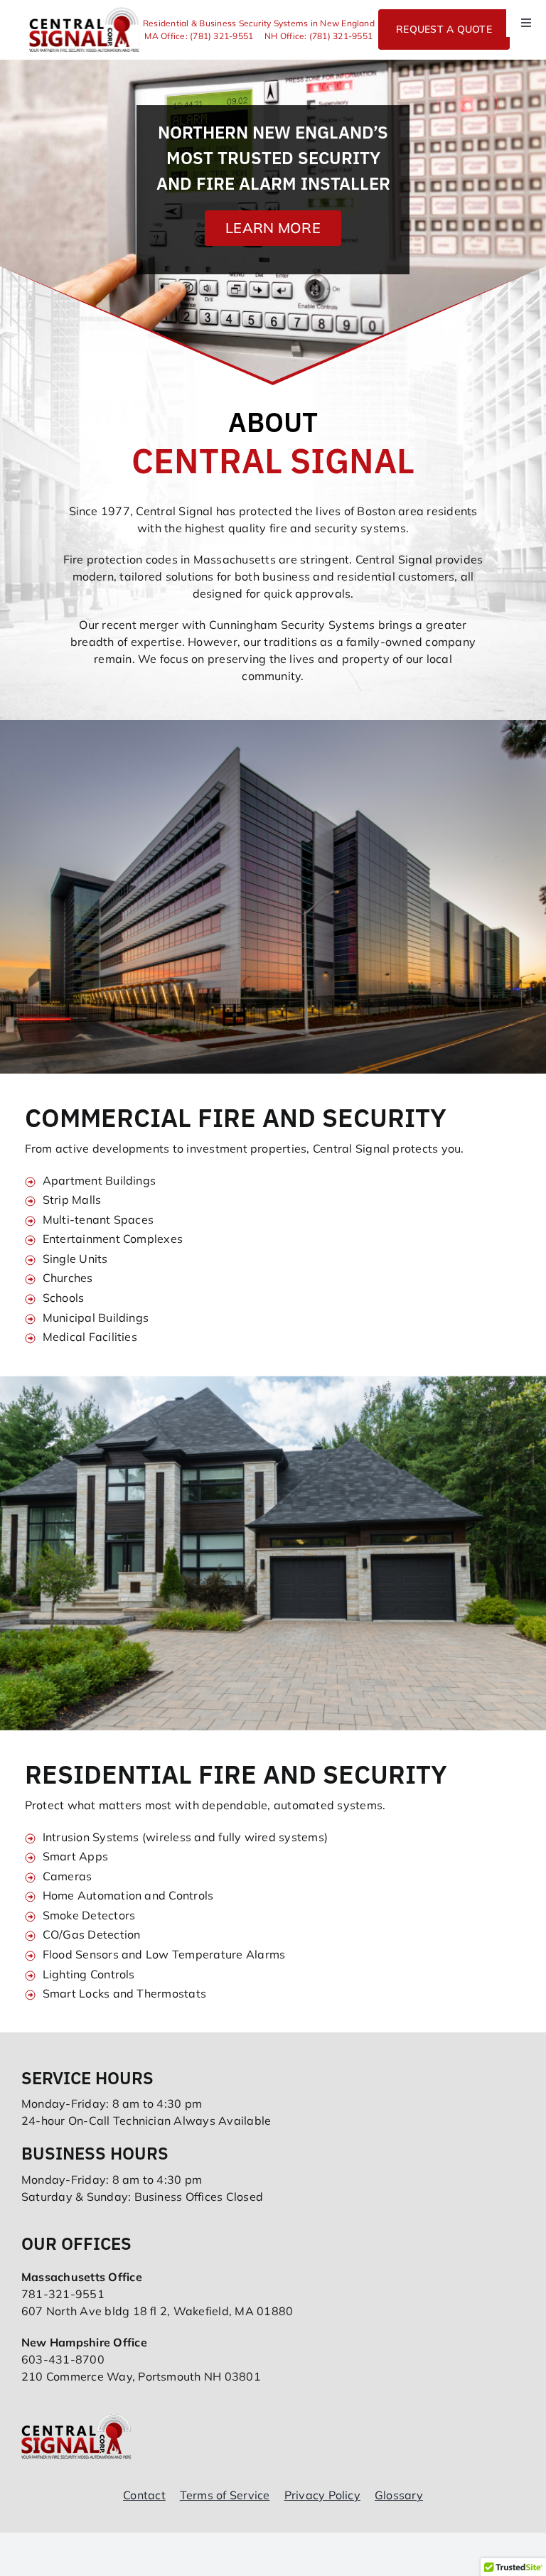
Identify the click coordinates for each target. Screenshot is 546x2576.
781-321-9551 (63, 2294)
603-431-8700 (63, 2359)
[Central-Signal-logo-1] (84, 13)
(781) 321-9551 (221, 36)
